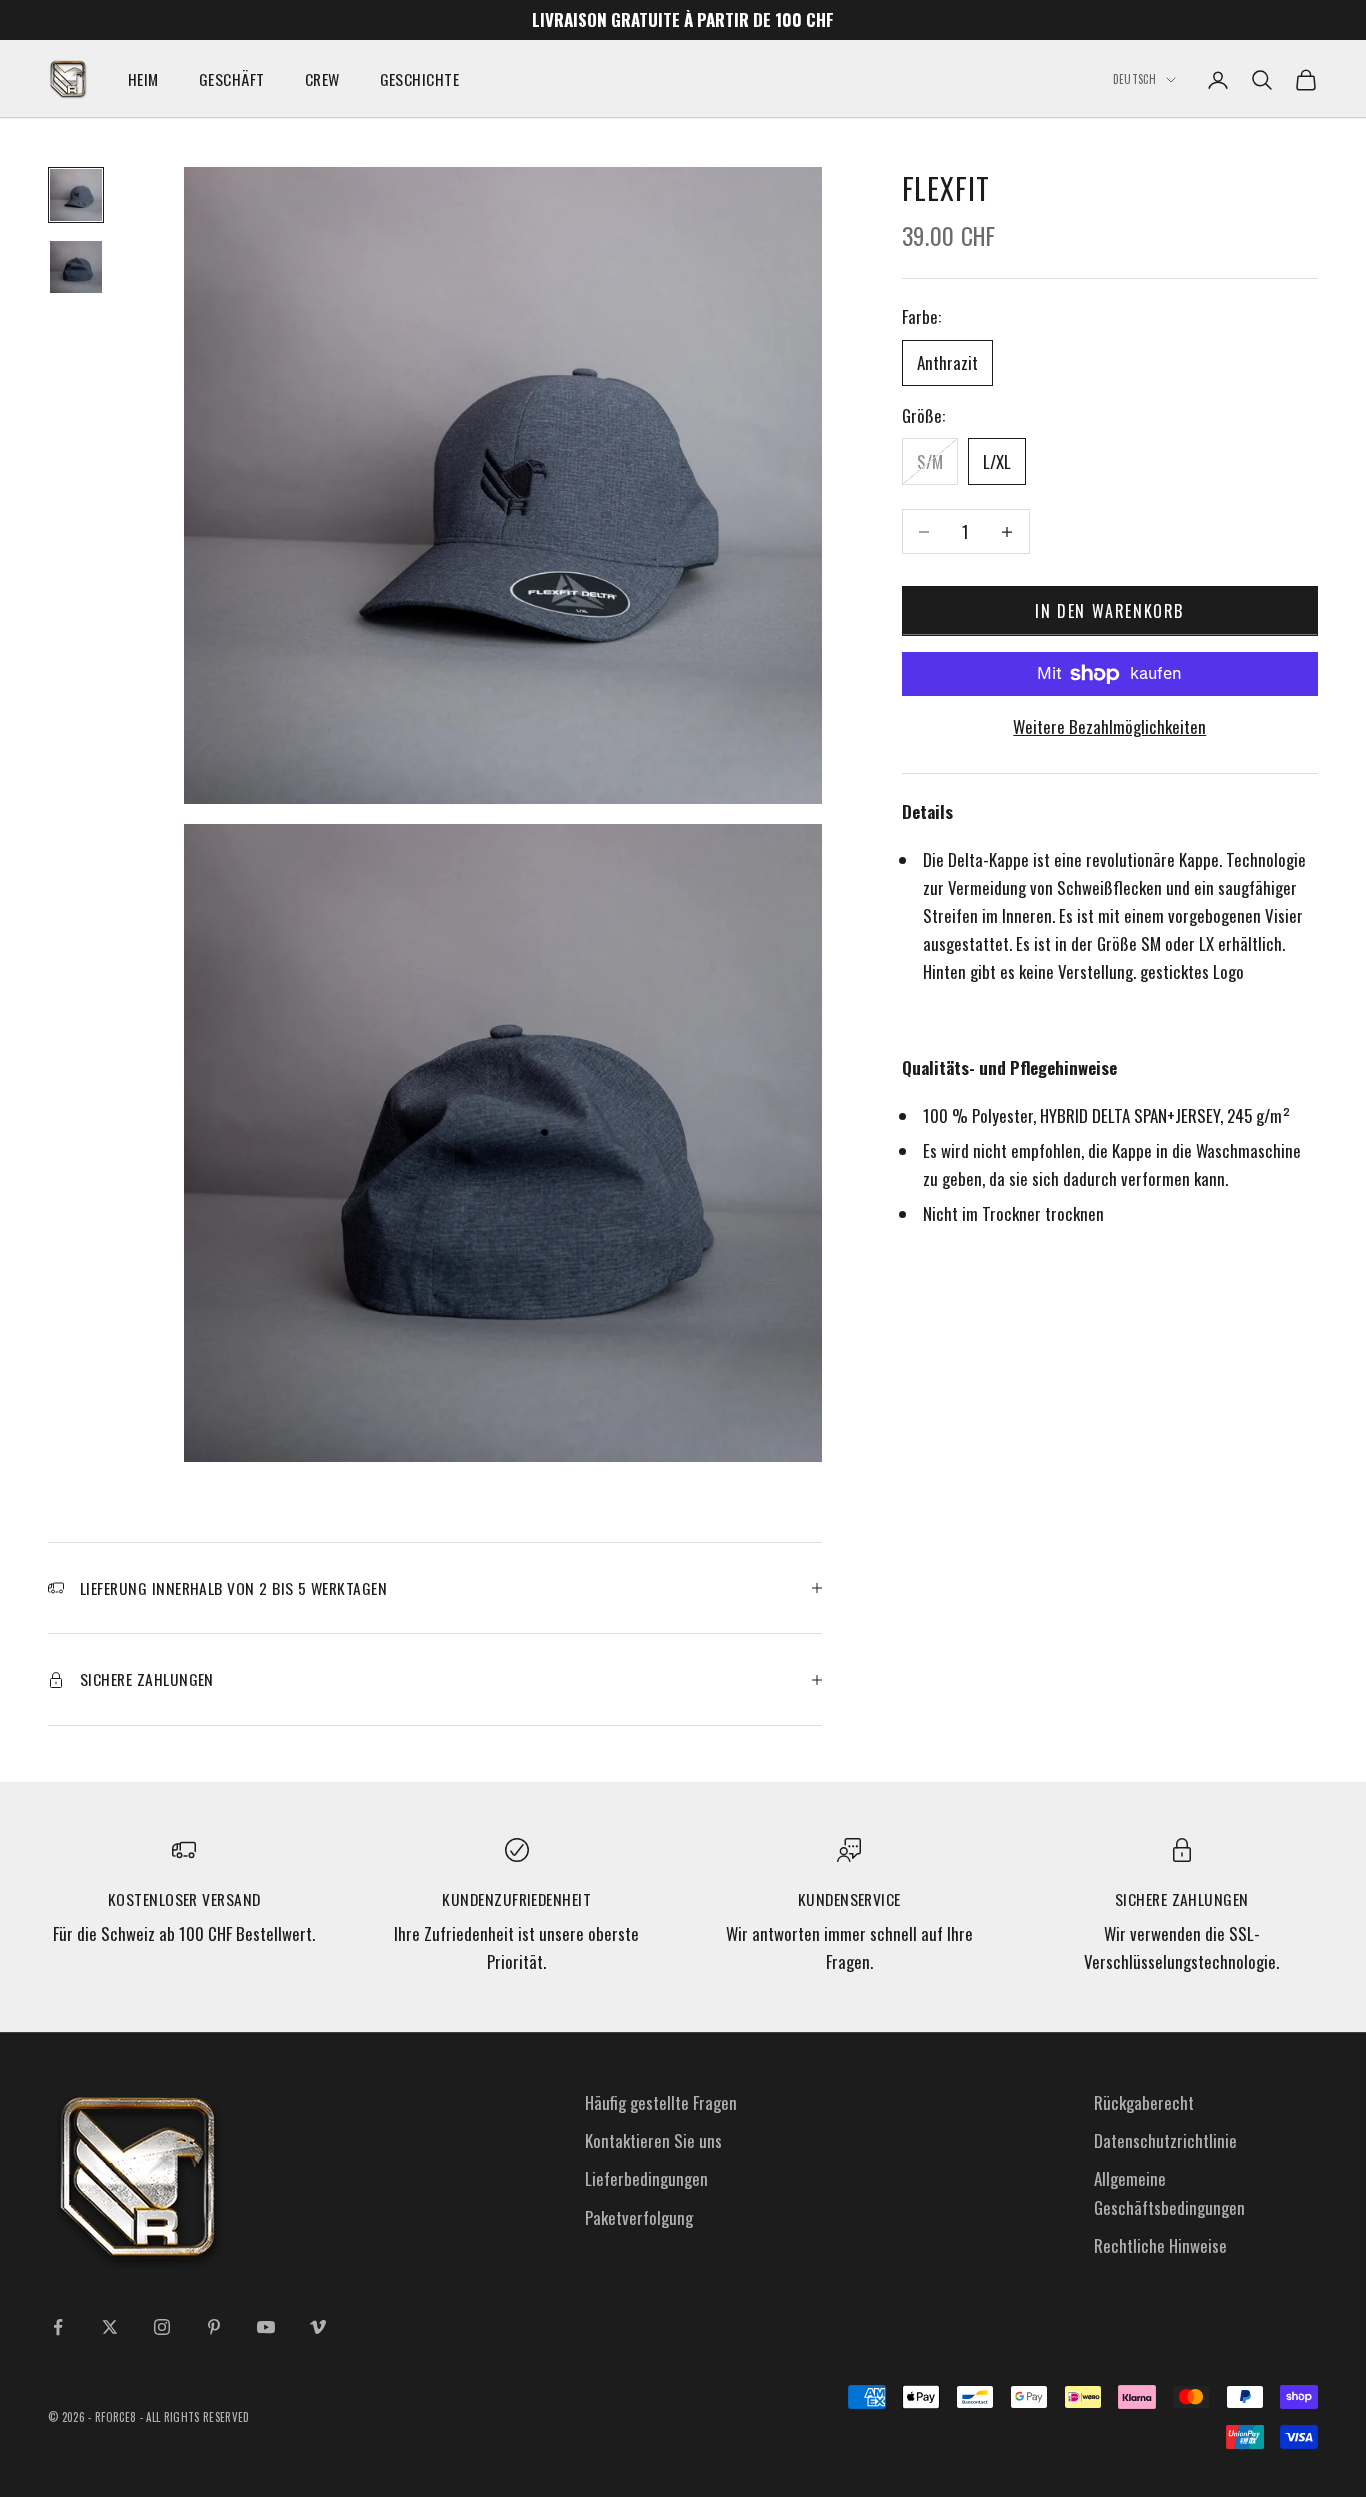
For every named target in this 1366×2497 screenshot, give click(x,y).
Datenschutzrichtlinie (1165, 2140)
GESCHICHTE (420, 79)
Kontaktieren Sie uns (653, 2140)
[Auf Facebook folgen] (58, 2327)
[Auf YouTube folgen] (266, 2327)
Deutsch (1134, 80)
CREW (322, 79)
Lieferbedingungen (646, 2178)
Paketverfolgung (639, 2217)
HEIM (143, 79)
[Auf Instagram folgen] (162, 2327)
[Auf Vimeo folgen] (318, 2327)
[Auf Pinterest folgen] (214, 2327)
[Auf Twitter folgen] (110, 2327)
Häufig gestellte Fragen (661, 2102)
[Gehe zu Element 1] (76, 195)
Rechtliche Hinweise (1160, 2245)
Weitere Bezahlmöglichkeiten (1109, 726)
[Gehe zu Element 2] (76, 267)
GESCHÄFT (232, 79)
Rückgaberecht (1144, 2102)
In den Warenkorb (1109, 611)
